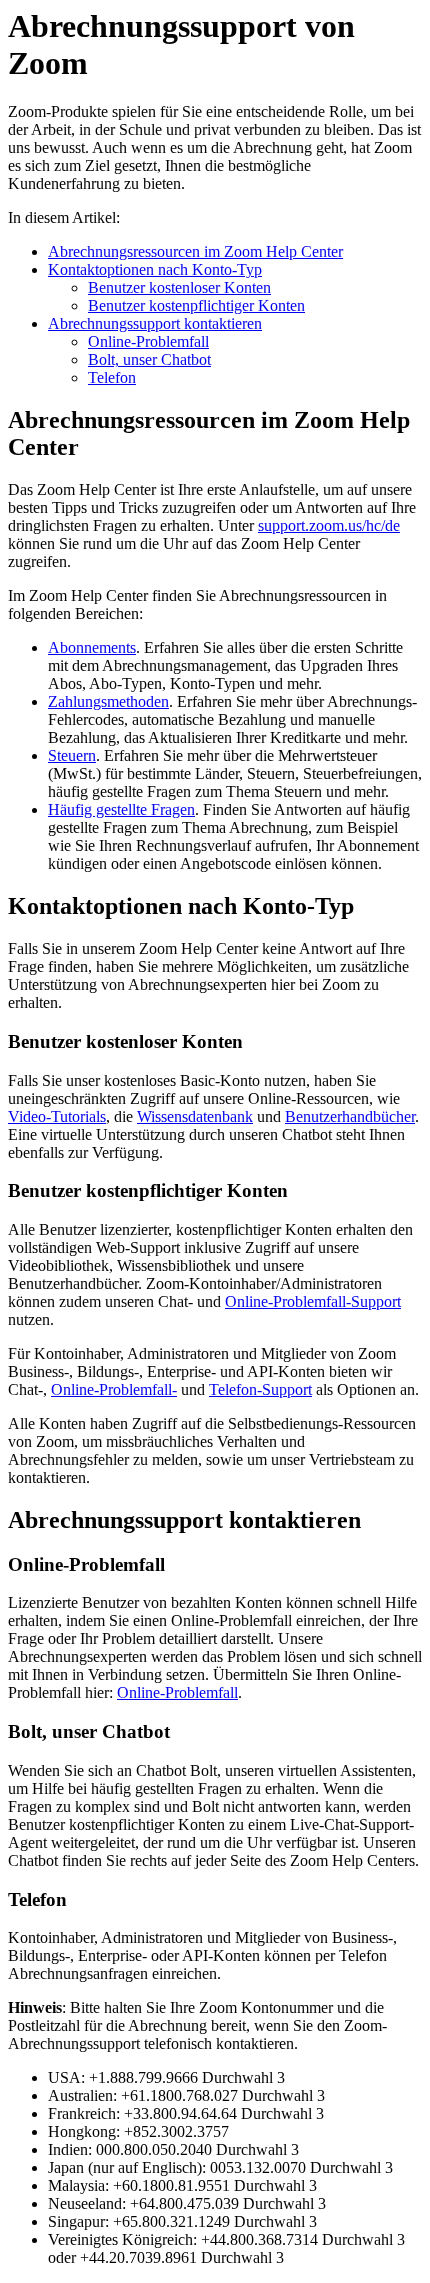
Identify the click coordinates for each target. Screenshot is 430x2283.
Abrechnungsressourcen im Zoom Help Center (195, 251)
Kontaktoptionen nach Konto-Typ (155, 269)
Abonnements (92, 647)
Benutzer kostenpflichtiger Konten (196, 305)
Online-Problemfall (148, 341)
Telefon (112, 377)
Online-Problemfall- (114, 1389)
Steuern (72, 755)
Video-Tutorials (57, 1116)
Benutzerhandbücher (350, 1116)
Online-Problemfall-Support (313, 1301)
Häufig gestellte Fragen (121, 809)
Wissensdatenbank (195, 1116)
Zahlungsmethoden (108, 701)
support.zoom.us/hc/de (329, 525)
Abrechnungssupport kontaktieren (155, 323)
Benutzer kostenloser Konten (179, 287)
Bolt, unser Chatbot (149, 359)
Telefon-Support (260, 1389)
